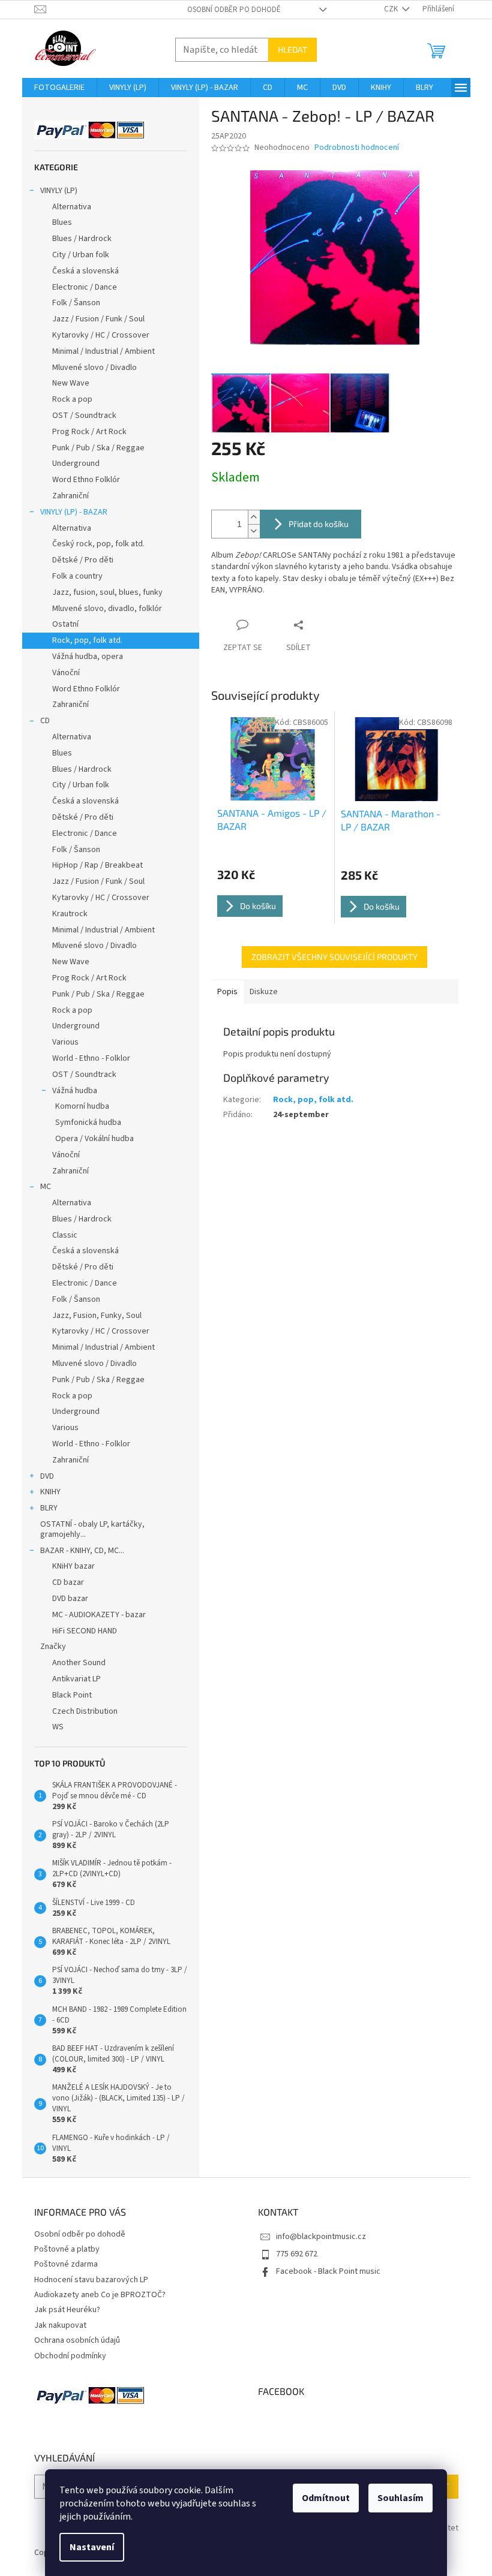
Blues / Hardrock (82, 239)
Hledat (292, 49)
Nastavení (92, 2547)
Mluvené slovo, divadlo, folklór (107, 609)
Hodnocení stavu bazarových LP (91, 2280)
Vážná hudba (75, 1091)
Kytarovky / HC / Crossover (101, 335)
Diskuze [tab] (264, 992)
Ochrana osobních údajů (77, 2340)
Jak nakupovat (60, 2325)
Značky (53, 1647)
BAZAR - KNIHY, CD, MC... (82, 1551)
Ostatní (65, 624)
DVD (47, 1476)
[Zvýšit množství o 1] (254, 517)
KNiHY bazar (73, 1566)
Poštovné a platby (67, 2249)
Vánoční (66, 673)
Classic (65, 1235)
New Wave (71, 383)
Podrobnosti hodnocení (357, 148)
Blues (62, 222)
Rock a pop (72, 399)
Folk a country (77, 576)
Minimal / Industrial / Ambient (103, 351)
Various (65, 1042)
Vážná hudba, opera (88, 657)
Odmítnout (326, 2498)
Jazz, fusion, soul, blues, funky (107, 592)
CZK (392, 9)
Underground (76, 464)
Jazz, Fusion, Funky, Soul (97, 1316)
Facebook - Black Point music (328, 2271)
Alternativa (72, 207)
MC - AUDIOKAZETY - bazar (99, 1615)
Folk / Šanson (76, 303)
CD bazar (68, 1582)
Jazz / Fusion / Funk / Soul (98, 319)
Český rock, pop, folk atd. (98, 544)
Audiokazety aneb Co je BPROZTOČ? (100, 2295)
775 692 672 (297, 2254)
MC (46, 1187)
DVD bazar (70, 1599)
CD (45, 721)
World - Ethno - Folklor (91, 1058)
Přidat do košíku (319, 524)
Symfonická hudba (88, 1123)
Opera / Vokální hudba (94, 1139)
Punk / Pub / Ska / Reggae (98, 448)
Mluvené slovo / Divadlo (94, 368)
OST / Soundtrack (84, 416)
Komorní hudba (82, 1106)
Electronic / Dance (85, 287)
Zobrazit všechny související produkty (334, 957)
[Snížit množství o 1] (254, 531)
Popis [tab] (227, 992)
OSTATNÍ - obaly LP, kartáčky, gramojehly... (92, 1529)
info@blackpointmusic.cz (321, 2237)
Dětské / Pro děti (83, 560)
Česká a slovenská (85, 271)
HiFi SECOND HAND (85, 1631)
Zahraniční (70, 496)
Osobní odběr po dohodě (234, 10)
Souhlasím (400, 2498)
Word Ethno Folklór (86, 480)
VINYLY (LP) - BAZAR (74, 512)
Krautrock (70, 914)
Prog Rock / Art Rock (89, 432)
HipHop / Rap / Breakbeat (97, 865)
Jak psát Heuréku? (67, 2310)
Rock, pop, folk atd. (87, 640)
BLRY (49, 1508)
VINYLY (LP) (59, 191)
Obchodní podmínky (70, 2356)
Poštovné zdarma (66, 2264)
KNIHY (50, 1492)
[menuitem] (59, 88)
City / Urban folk (81, 255)
